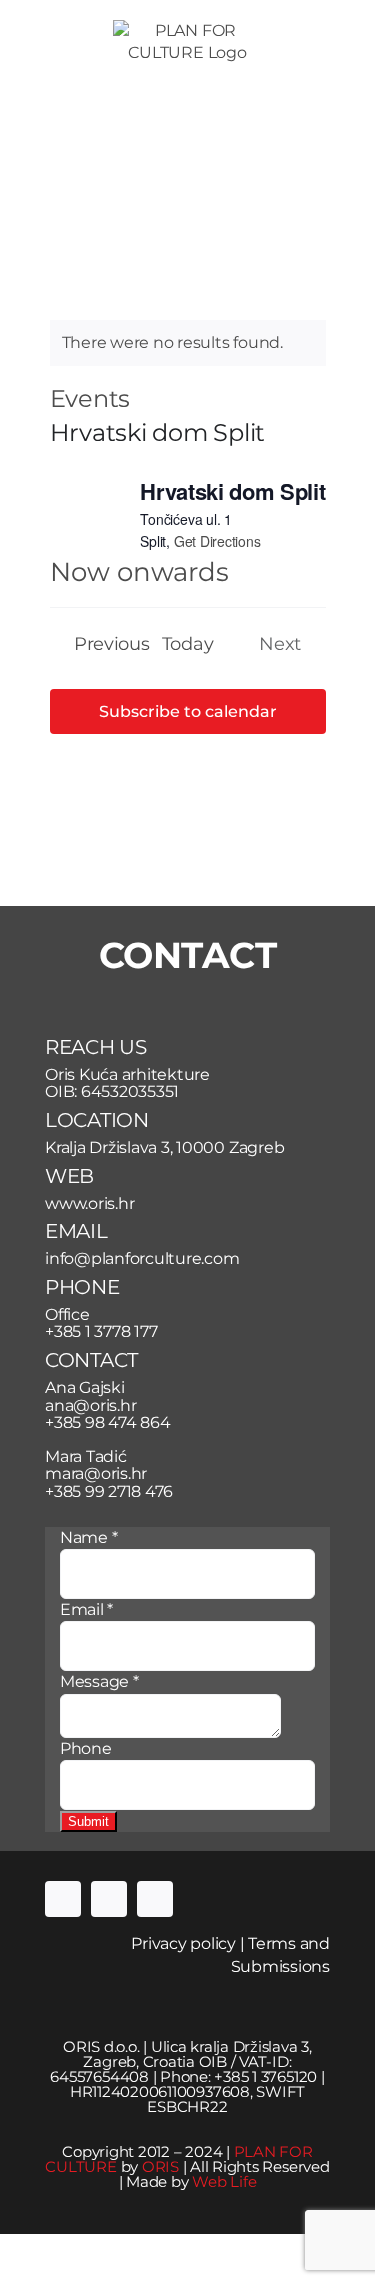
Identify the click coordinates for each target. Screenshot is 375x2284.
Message (99, 1681)
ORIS (160, 2166)
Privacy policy (183, 1943)
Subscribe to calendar (188, 711)
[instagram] (109, 1899)
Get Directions (217, 541)
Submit (88, 1821)
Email (86, 1609)
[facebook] (63, 1899)
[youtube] (155, 1899)
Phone (86, 1748)
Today (188, 643)
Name (89, 1537)
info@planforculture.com (142, 1258)
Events (90, 398)
